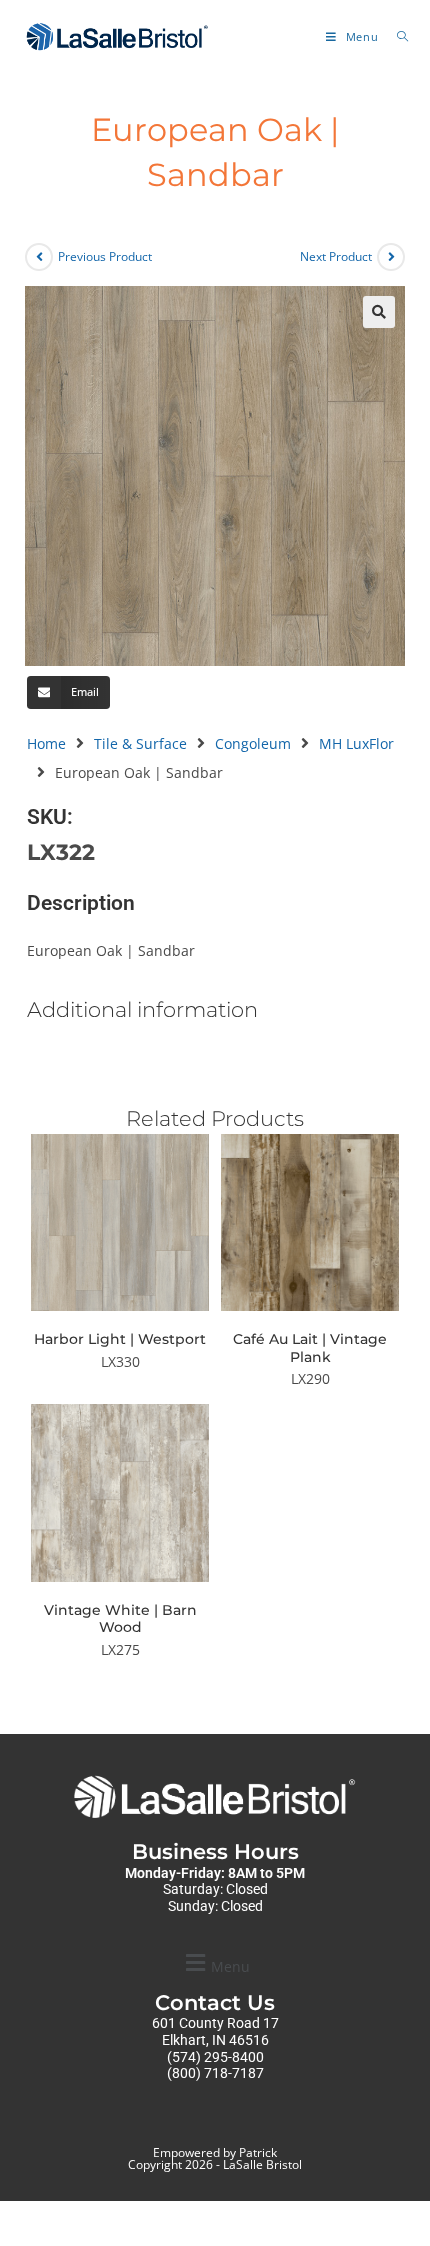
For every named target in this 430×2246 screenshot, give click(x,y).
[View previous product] (39, 257)
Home (46, 743)
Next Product (336, 256)
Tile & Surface (140, 743)
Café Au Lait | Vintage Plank (310, 1348)
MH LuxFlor (356, 743)
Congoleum (253, 743)
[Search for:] (395, 36)
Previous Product (105, 256)
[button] (379, 312)
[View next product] (391, 257)
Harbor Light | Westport (120, 1339)
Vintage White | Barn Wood (120, 1619)
